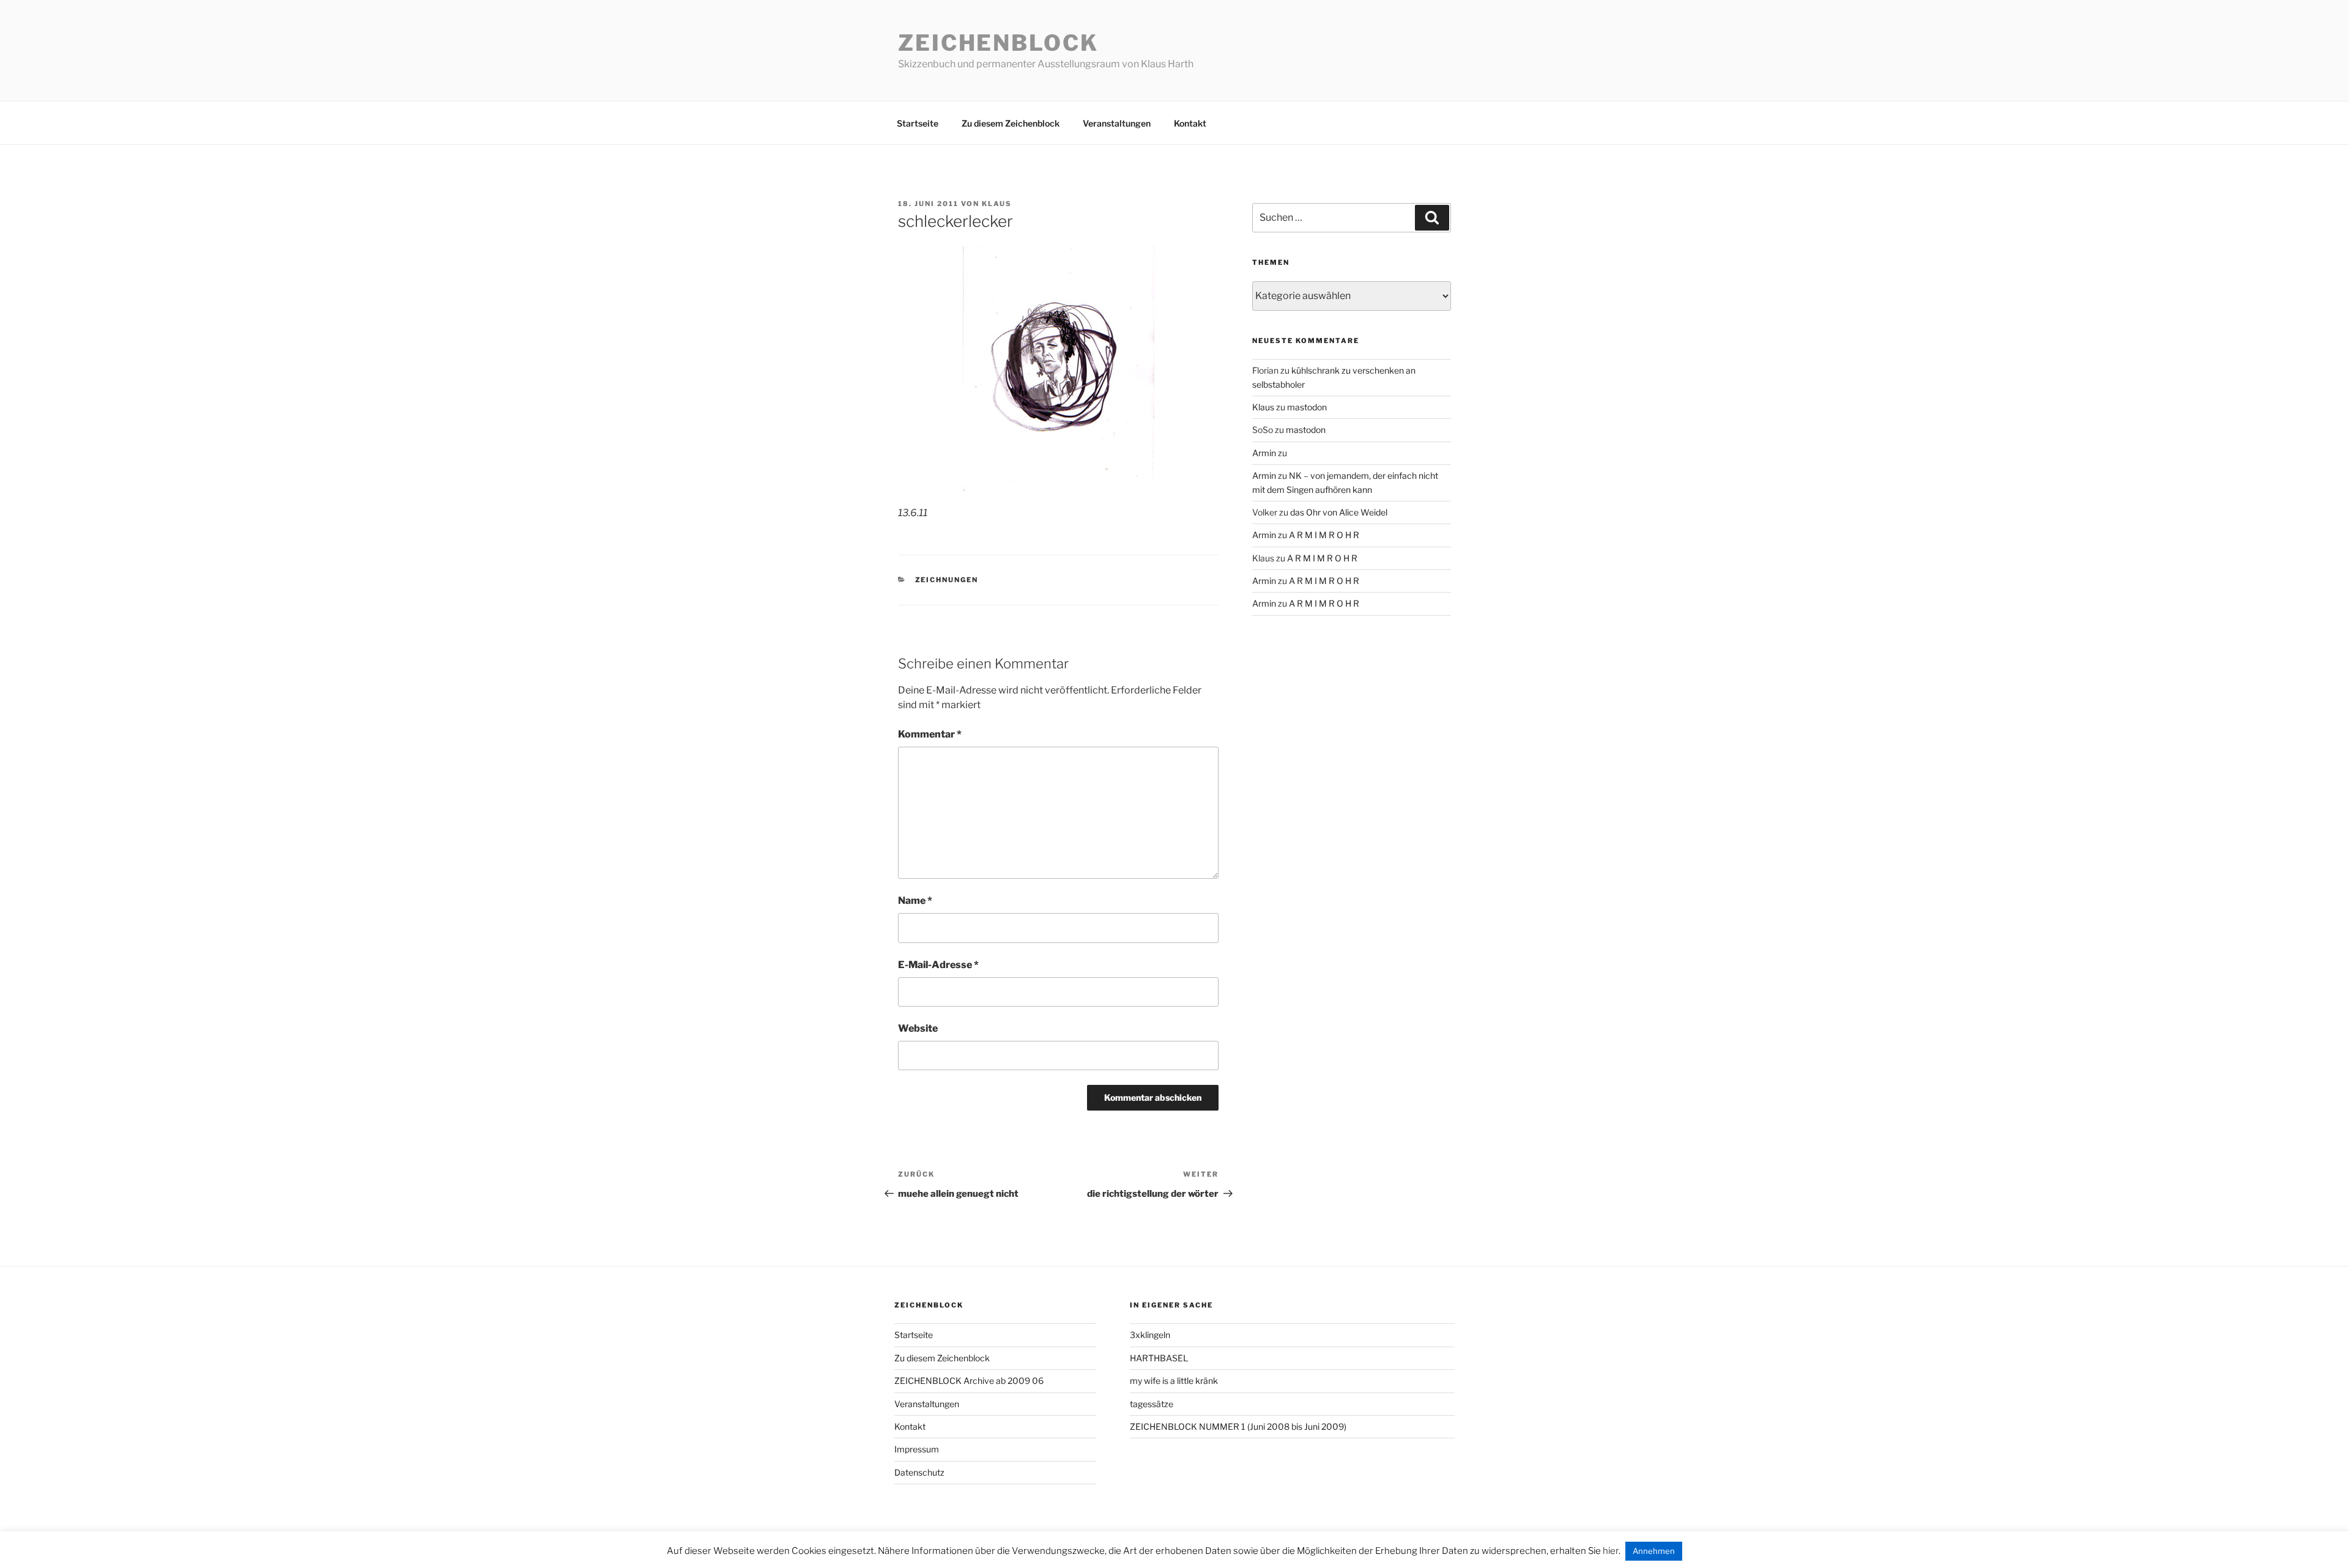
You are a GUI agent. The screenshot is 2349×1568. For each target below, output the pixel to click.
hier (1611, 1551)
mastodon (1307, 407)
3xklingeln (1150, 1335)
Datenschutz (919, 1472)
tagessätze (1152, 1404)
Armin (1264, 453)
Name (915, 900)
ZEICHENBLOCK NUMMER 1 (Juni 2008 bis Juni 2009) (1238, 1426)
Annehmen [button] (1654, 1551)
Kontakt (1190, 123)
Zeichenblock (998, 43)
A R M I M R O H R (1324, 535)
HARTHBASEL (1159, 1358)
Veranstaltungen (1117, 123)
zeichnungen (947, 580)
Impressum (917, 1449)
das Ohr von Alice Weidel (1339, 512)
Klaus (997, 204)
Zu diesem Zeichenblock (1011, 123)
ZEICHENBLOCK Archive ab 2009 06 (969, 1381)
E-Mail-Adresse (938, 965)
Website (918, 1028)
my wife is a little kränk (1174, 1381)
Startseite (918, 123)
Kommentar (930, 734)
